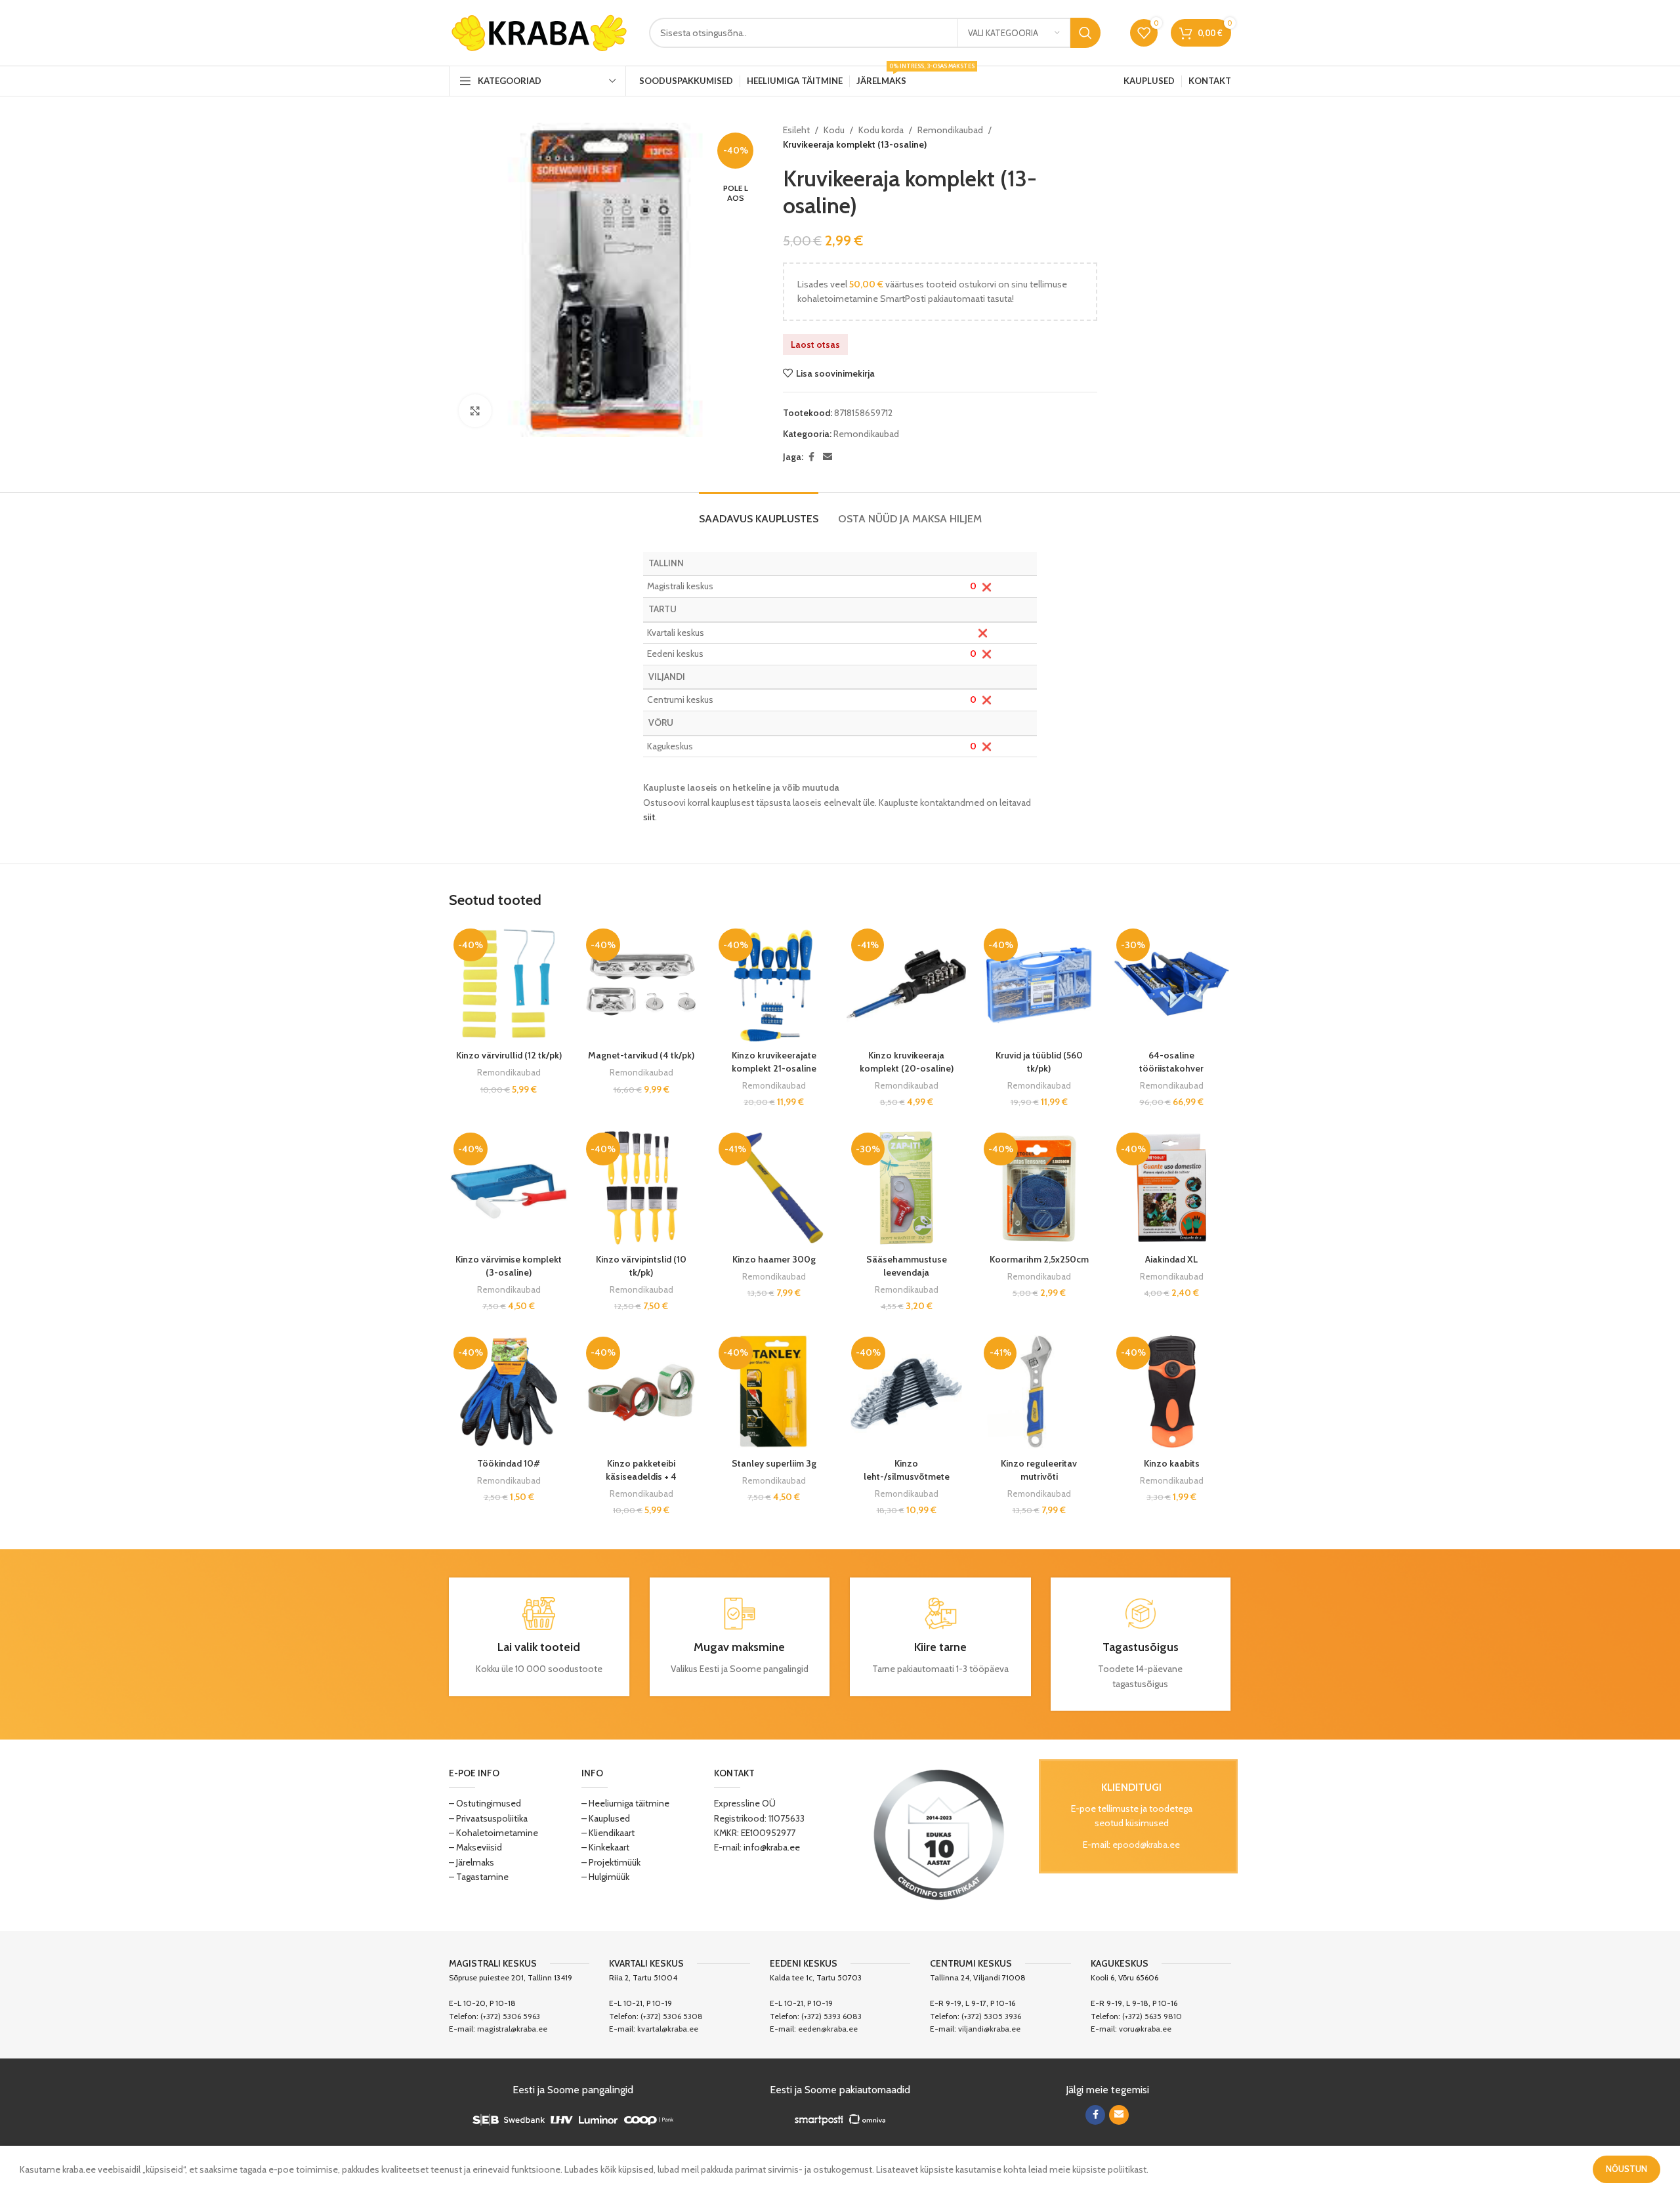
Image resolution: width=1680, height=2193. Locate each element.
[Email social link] (828, 457)
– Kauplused (606, 1818)
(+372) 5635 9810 (1152, 2016)
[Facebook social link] (811, 457)
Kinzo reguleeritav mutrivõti (1039, 1470)
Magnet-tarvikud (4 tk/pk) (641, 1055)
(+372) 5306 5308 (672, 2016)
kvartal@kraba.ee (668, 2029)
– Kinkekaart (605, 1847)
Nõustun (1627, 2169)
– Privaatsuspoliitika (488, 1818)
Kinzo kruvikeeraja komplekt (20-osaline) (907, 1062)
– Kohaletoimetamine (493, 1833)
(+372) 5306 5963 (510, 2016)
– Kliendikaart (608, 1833)
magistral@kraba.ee (512, 2029)
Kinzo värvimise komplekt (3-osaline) (509, 1266)
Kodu (834, 130)
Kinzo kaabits (1172, 1463)
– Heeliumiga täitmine (625, 1803)
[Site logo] (539, 31)
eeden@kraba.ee (828, 2029)
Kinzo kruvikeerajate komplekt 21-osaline (774, 1062)
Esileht (796, 130)
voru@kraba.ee (1145, 2029)
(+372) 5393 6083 (831, 2016)
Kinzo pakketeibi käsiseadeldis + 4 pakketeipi (641, 1476)
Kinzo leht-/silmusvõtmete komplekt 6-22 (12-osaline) (907, 1483)
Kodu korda (881, 130)
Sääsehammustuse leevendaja (907, 1266)
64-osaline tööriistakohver (1171, 1062)
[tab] (759, 512)
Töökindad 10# (509, 1463)
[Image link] (939, 1834)
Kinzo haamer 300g (774, 1259)
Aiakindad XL (1171, 1259)
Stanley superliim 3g (774, 1463)
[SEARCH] (1085, 33)
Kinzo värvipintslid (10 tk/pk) (641, 1266)
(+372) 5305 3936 (991, 2016)
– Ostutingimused (485, 1803)
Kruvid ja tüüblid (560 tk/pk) (1039, 1062)
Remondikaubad (950, 130)
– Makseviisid (475, 1847)
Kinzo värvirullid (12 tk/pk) (509, 1055)
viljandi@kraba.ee (989, 2029)
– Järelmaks (472, 1862)
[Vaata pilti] (475, 411)
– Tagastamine (479, 1877)
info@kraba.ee (772, 1847)
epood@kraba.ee (1146, 1845)
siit (649, 817)
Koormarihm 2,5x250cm (1039, 1259)
